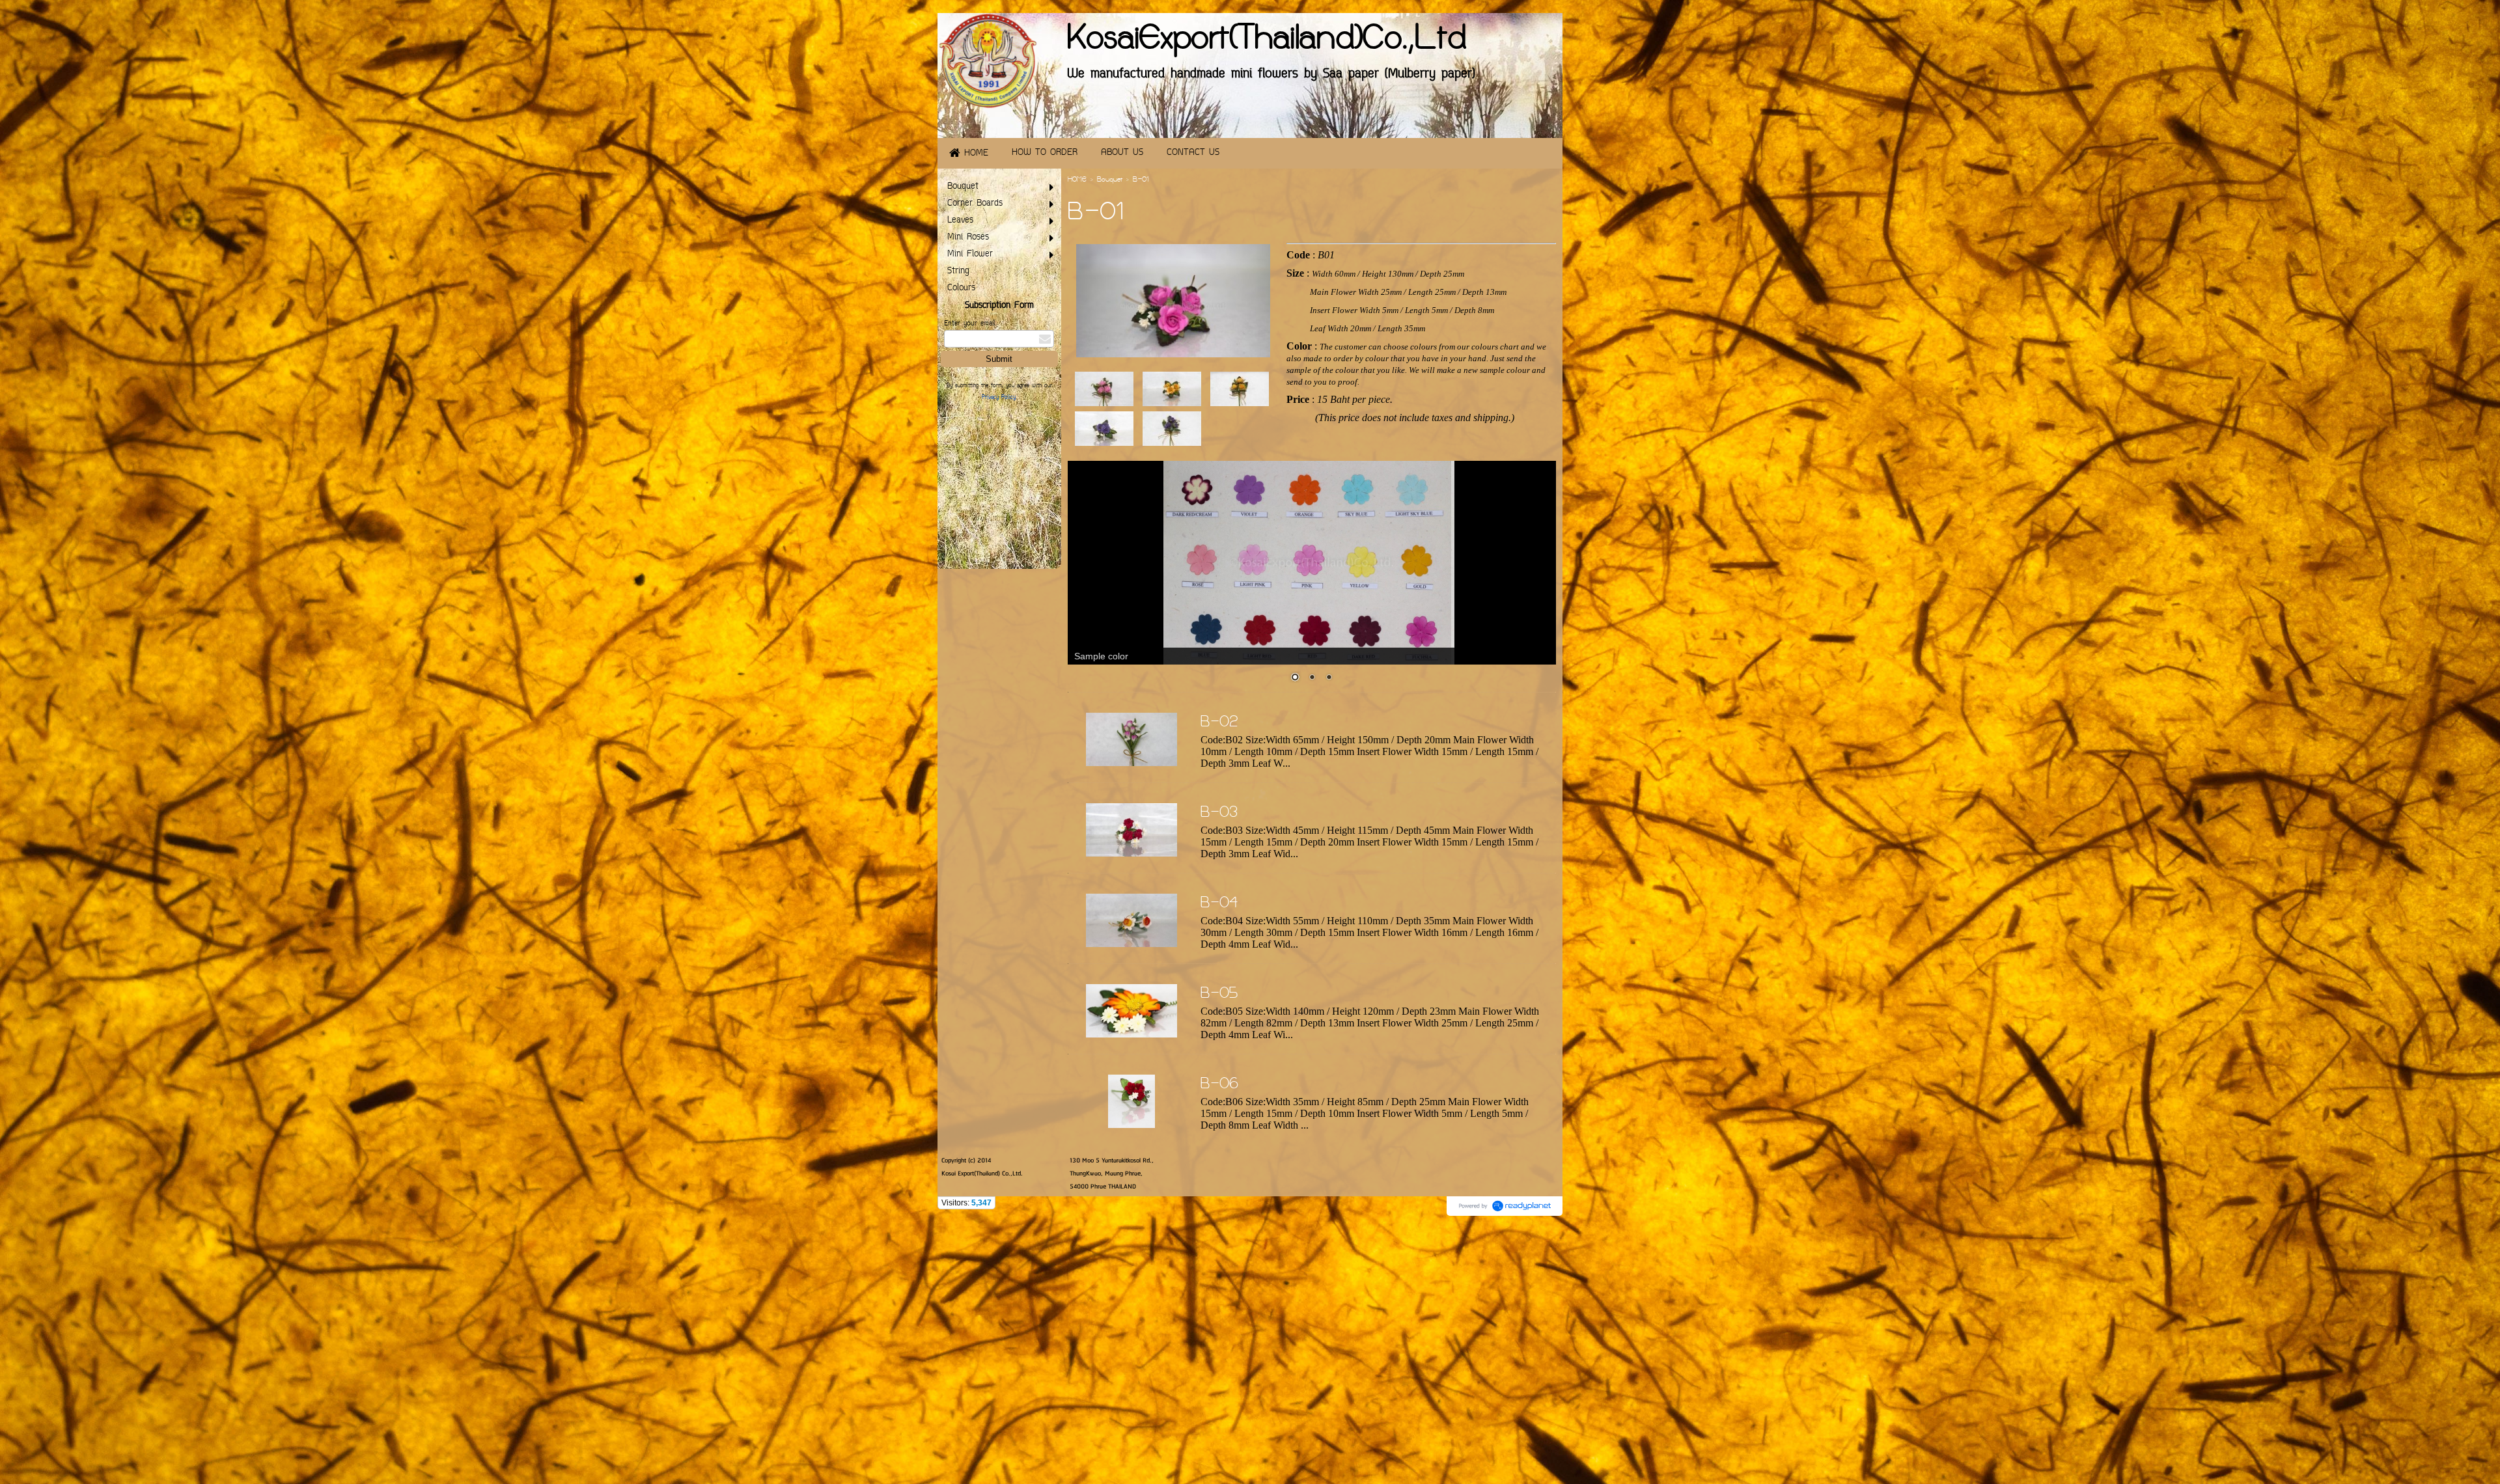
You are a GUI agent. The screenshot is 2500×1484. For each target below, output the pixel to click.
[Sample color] (1312, 563)
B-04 (1219, 904)
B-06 (1219, 1085)
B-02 (1219, 723)
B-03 (1219, 814)
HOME (1077, 180)
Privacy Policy (999, 398)
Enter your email (969, 324)
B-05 (1219, 995)
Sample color (1101, 656)
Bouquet (1110, 180)
